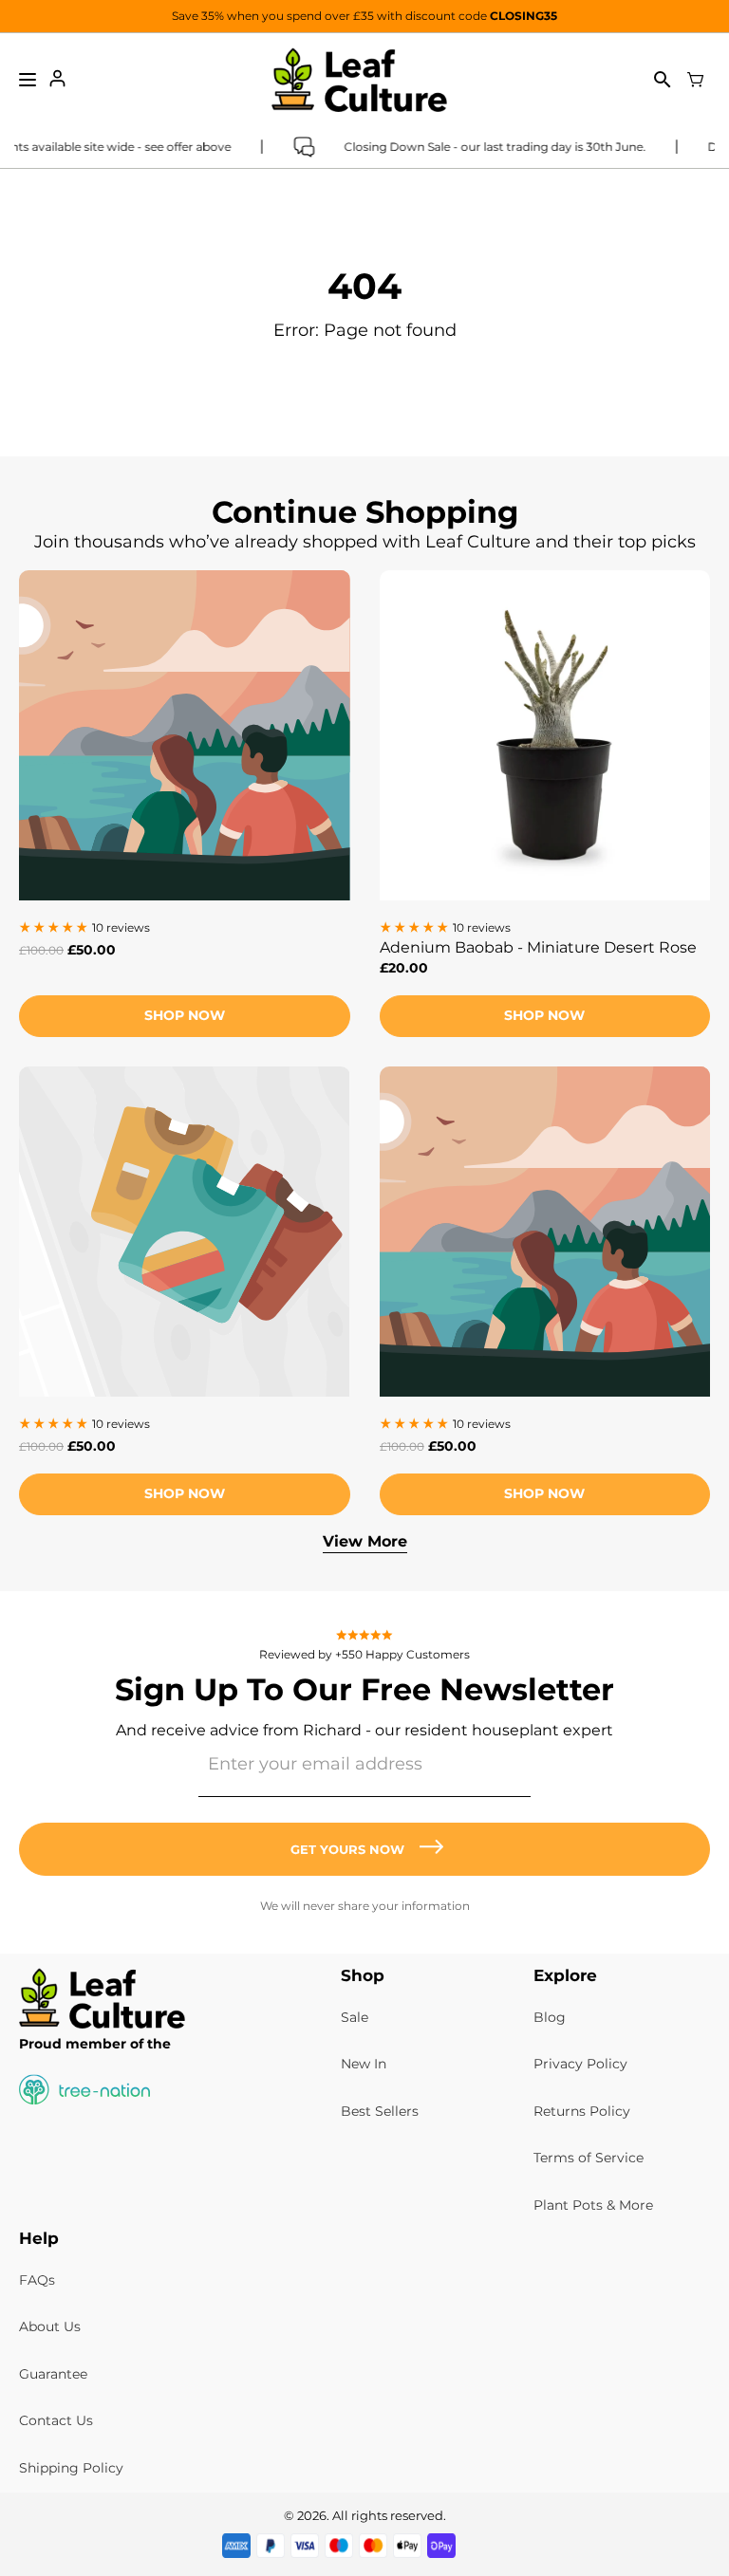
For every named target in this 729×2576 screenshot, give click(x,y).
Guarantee (53, 2374)
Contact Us (56, 2420)
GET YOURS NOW (347, 1849)
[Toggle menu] (28, 80)
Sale (355, 2017)
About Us (50, 2326)
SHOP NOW (544, 1015)
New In (364, 2064)
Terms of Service (589, 2158)
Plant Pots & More (593, 2205)
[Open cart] (696, 80)
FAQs (37, 2280)
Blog (550, 2017)
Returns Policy (582, 2111)
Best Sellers (380, 2111)
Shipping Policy (71, 2468)
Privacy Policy (580, 2064)
